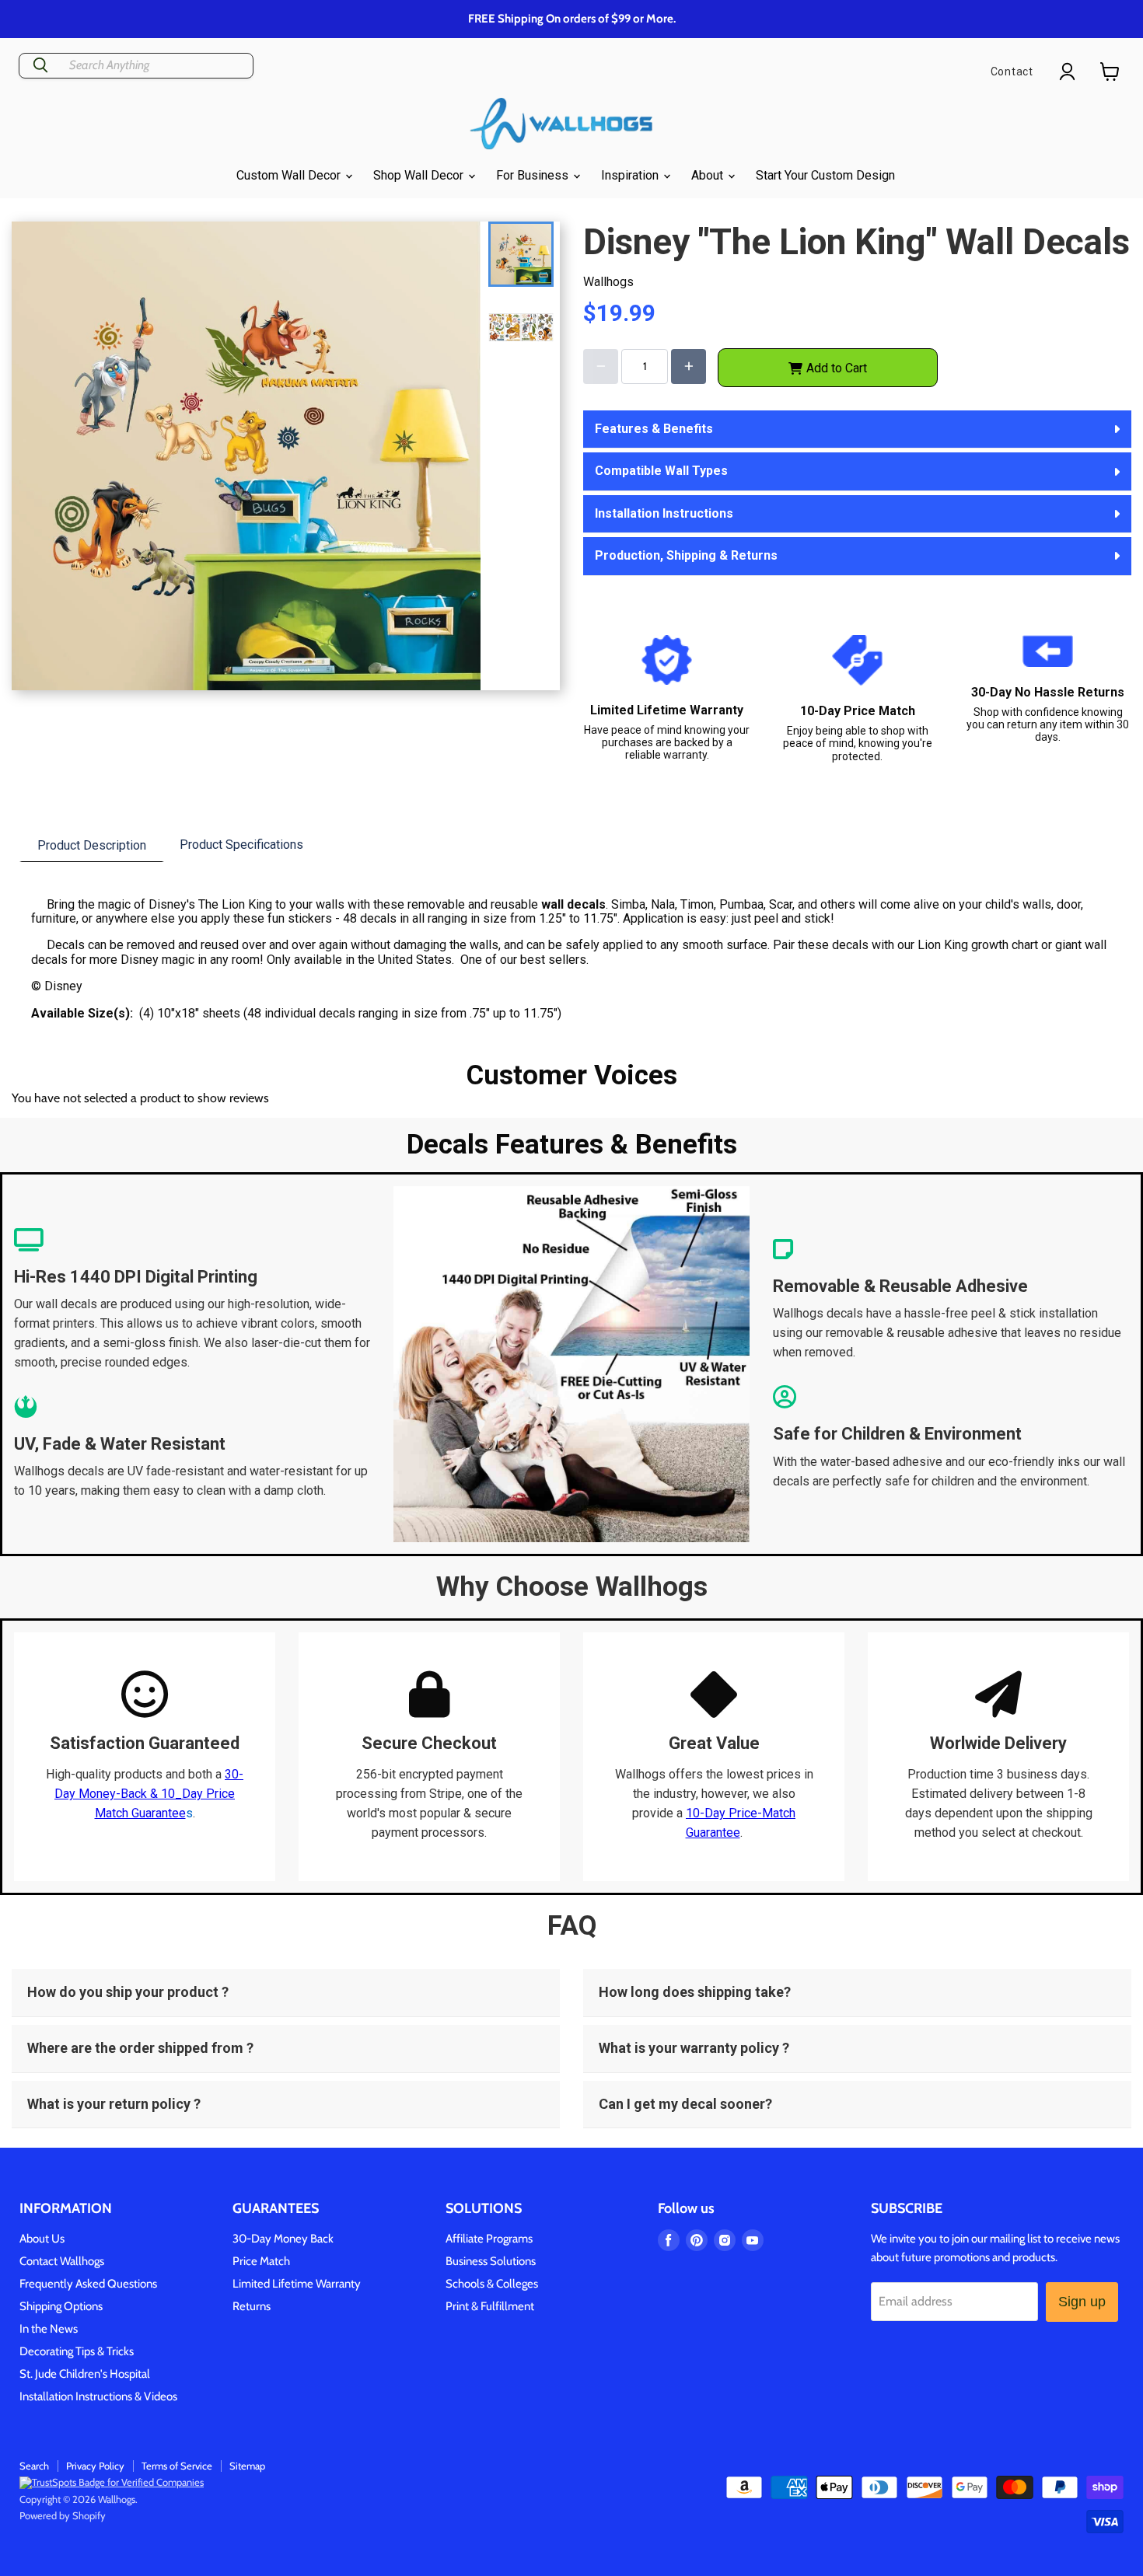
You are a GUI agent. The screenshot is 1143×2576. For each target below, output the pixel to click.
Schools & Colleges (492, 2284)
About (709, 175)
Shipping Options (61, 2306)
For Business (534, 175)
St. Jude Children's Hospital (85, 2374)
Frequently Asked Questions (88, 2284)
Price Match (261, 2261)
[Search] (40, 66)
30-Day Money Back (283, 2239)
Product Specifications (241, 845)
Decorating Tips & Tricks (77, 2351)
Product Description (92, 845)
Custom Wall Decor (290, 175)
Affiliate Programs (489, 2239)
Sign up (1082, 2302)
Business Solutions (491, 2261)
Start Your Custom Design (825, 175)
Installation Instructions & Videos (98, 2396)
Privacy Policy (95, 2466)
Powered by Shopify (63, 2515)
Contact (1012, 72)
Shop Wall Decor (420, 175)
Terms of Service (177, 2466)
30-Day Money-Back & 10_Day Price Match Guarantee (149, 1794)
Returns (252, 2306)
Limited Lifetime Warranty (297, 2284)
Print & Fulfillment (490, 2306)
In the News (49, 2329)
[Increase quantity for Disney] (689, 367)
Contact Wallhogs (62, 2261)
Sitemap (247, 2466)
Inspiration (631, 175)
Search (34, 2466)
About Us (42, 2239)
